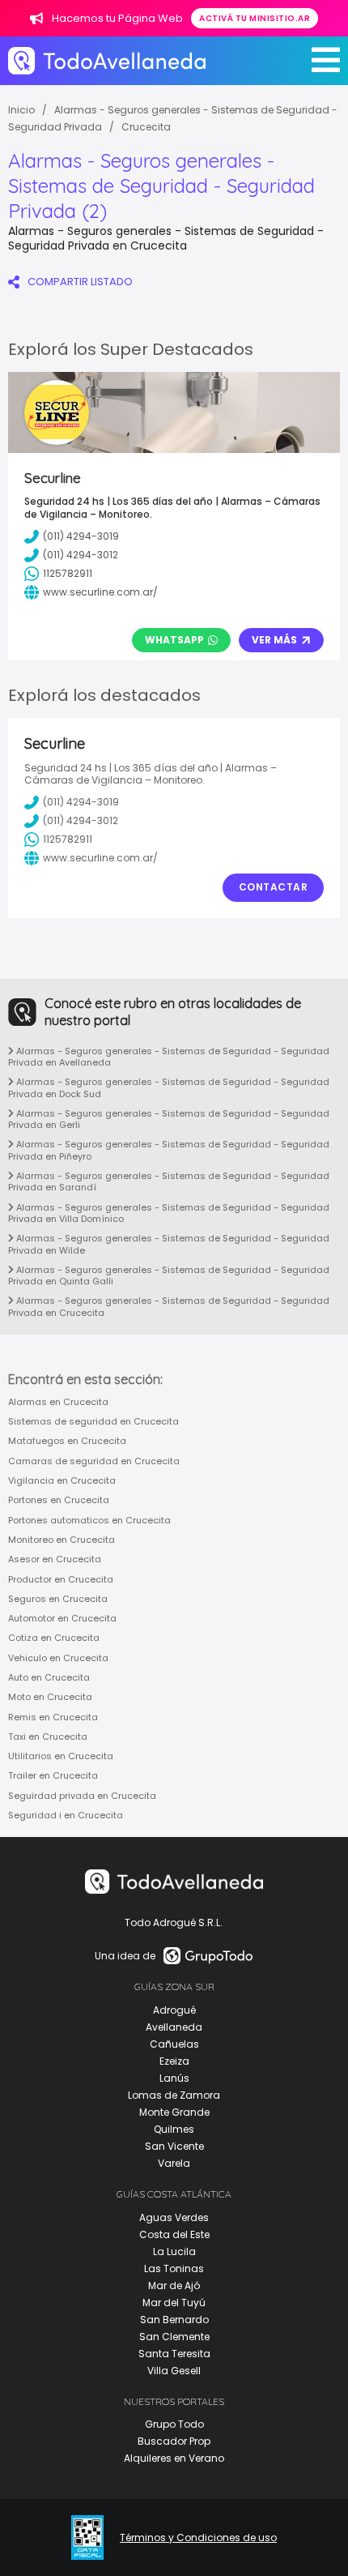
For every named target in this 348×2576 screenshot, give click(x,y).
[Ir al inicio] (107, 60)
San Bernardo (174, 2320)
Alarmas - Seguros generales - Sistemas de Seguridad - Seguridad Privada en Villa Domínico (169, 1213)
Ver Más (274, 640)
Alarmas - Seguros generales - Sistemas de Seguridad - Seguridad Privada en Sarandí (169, 1181)
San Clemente (174, 2337)
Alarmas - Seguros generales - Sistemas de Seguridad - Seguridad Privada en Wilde (169, 1244)
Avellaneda (174, 2027)
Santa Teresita (174, 2354)
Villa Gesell (174, 2371)
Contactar (274, 887)
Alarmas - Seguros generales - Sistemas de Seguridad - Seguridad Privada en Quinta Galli (169, 1275)
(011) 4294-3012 (81, 820)
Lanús (174, 2078)
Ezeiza (174, 2061)
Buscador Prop (174, 2441)
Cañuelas (174, 2044)
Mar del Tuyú (174, 2303)
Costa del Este (174, 2234)
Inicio (21, 110)
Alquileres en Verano (174, 2458)
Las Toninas (174, 2268)
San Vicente (174, 2146)
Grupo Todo (174, 2424)
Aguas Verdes (174, 2217)
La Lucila (174, 2251)
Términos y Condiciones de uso (198, 2538)
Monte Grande (174, 2112)
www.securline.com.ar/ (100, 858)
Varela (174, 2163)
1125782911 (68, 839)
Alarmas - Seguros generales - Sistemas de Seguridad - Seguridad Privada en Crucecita (169, 1306)
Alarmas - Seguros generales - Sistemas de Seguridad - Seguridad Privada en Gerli (169, 1119)
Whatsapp (174, 640)
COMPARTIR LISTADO (80, 282)
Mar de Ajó (174, 2286)
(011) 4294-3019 (81, 802)
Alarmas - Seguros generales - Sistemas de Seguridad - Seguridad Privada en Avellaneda (169, 1057)
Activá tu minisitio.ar (255, 18)
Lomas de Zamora (174, 2095)
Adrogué (174, 2010)
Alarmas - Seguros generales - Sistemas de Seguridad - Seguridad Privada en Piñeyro (169, 1150)
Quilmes (174, 2129)
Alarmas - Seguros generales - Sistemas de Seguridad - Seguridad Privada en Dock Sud (169, 1087)
